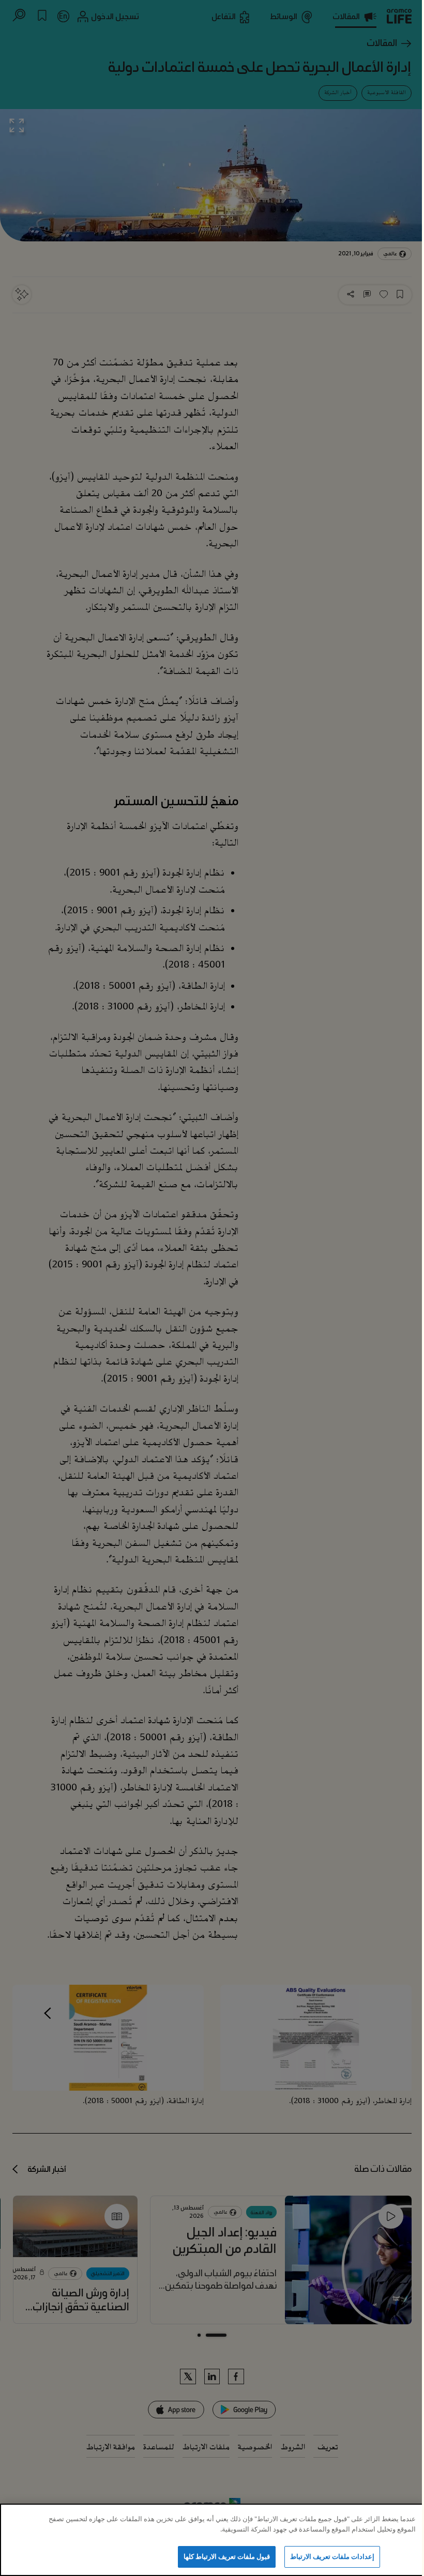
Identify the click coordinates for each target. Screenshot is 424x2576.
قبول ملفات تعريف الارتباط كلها (227, 2556)
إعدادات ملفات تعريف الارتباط (332, 2556)
